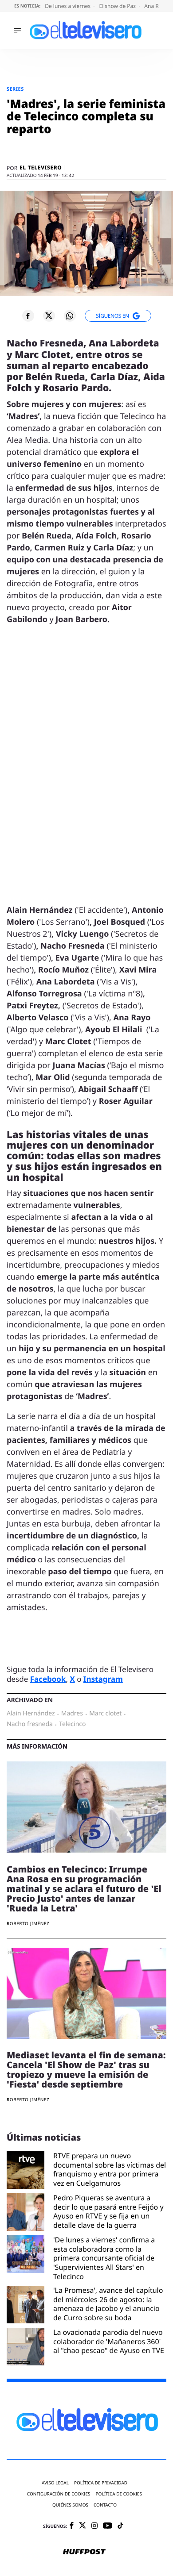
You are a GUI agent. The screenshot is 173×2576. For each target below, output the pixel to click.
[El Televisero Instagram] (94, 2526)
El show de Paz (118, 6)
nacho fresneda (30, 1724)
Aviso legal (55, 2483)
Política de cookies (119, 2494)
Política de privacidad (101, 2483)
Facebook (48, 1679)
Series (15, 89)
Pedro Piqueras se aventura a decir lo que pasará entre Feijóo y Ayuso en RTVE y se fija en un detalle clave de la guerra (108, 2212)
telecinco (72, 1724)
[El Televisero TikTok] (120, 2526)
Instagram (103, 1679)
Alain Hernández (31, 1714)
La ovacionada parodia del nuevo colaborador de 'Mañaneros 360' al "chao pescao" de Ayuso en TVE (109, 2342)
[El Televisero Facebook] (72, 2526)
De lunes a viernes (68, 6)
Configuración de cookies (59, 2494)
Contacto (105, 2505)
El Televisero (41, 168)
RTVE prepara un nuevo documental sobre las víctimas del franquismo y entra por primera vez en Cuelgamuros (110, 2170)
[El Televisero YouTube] (108, 2526)
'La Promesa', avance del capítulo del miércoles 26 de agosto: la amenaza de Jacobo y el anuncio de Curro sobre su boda (108, 2304)
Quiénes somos (70, 2505)
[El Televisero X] (83, 2526)
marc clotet (105, 1714)
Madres (72, 1714)
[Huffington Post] (84, 2553)
